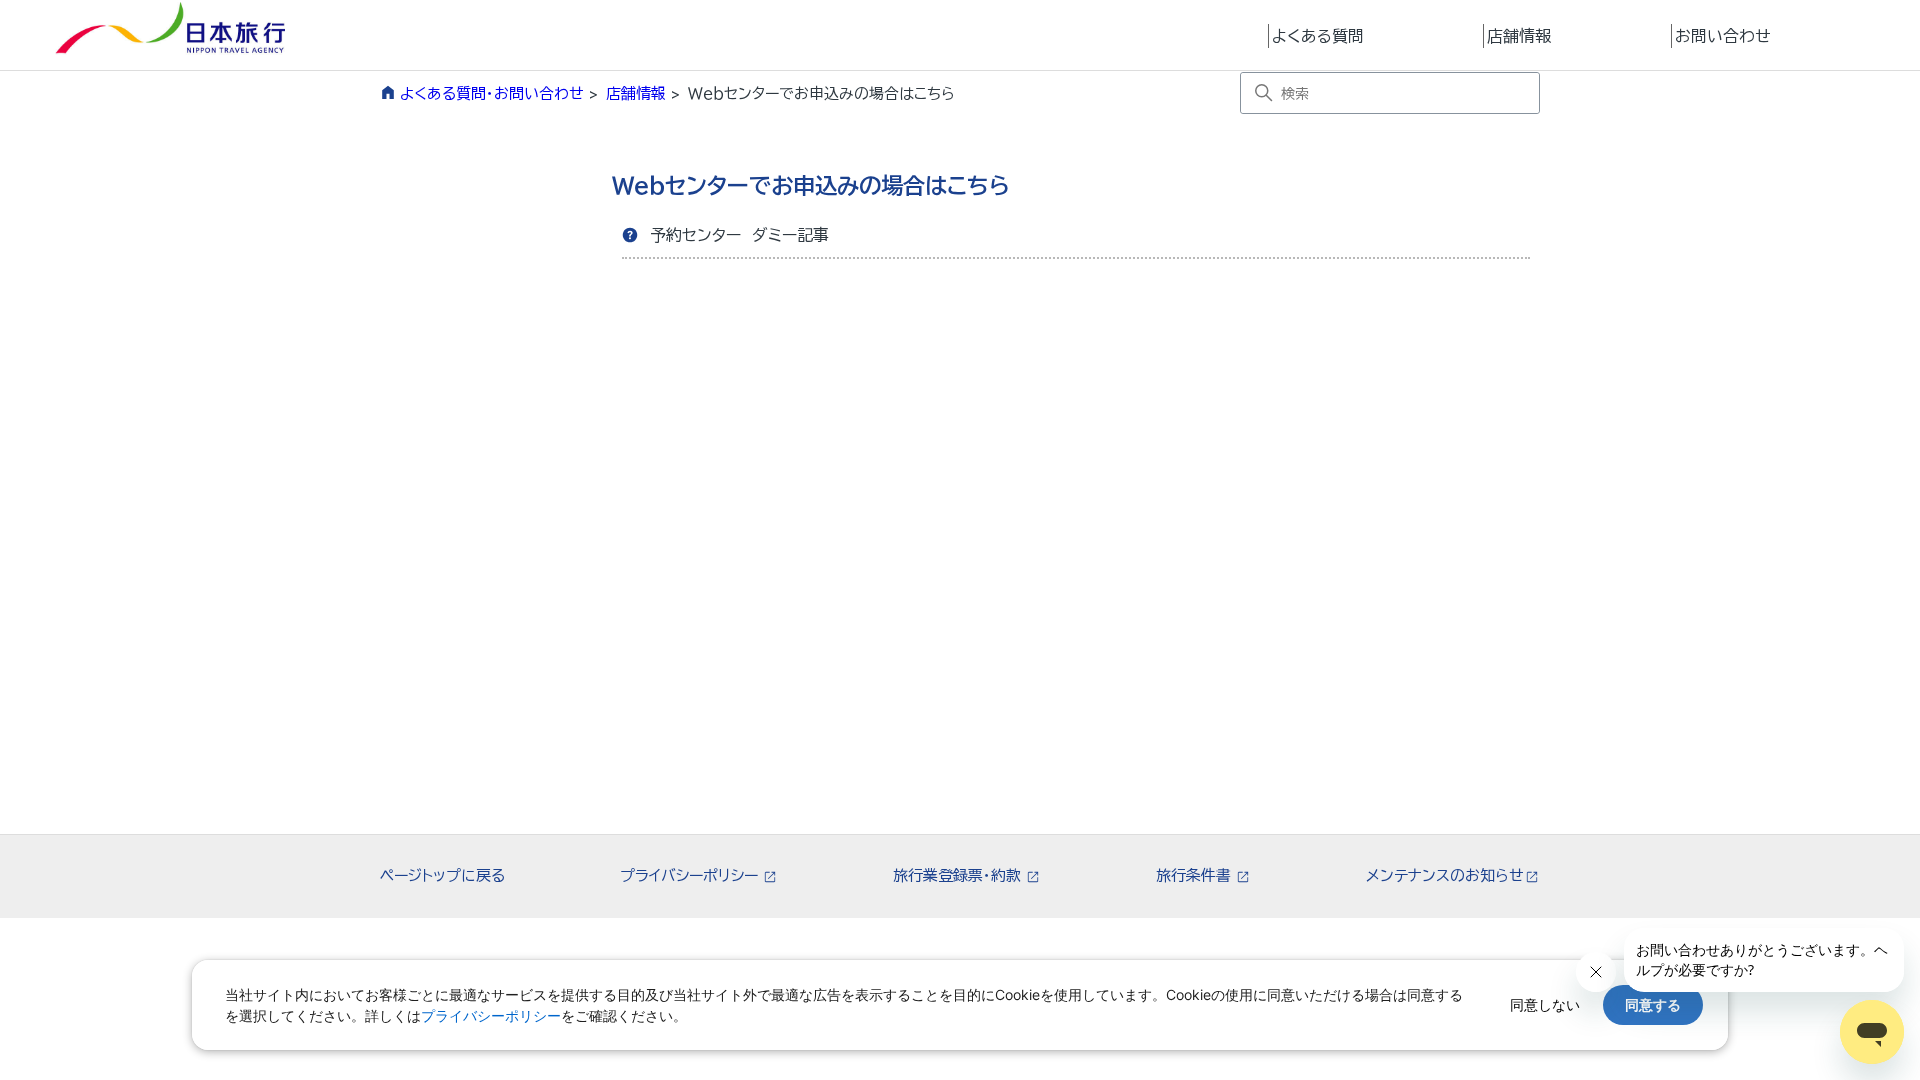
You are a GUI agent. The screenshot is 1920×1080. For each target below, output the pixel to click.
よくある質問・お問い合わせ (492, 93)
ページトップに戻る (442, 875)
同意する (1653, 1004)
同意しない (1545, 1004)
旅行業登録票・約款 (959, 875)
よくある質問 (1318, 36)
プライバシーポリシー (691, 875)
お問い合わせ (1723, 36)
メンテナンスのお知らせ (1445, 875)
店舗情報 (1519, 36)
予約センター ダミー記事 (739, 235)
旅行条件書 (1195, 875)
